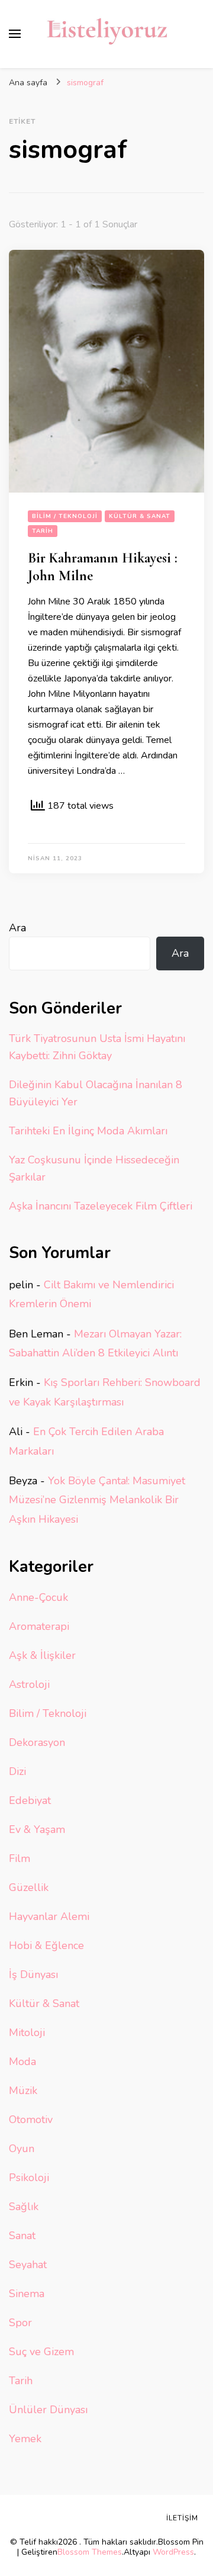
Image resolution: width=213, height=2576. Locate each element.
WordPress (173, 2552)
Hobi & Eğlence (46, 1945)
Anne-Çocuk (38, 1597)
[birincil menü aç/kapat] (15, 34)
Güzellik (29, 1887)
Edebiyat (30, 1800)
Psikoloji (29, 2178)
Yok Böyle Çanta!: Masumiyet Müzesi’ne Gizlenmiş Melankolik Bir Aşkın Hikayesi (97, 1500)
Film (20, 1858)
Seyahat (28, 2265)
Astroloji (29, 1684)
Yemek (25, 2439)
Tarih (43, 531)
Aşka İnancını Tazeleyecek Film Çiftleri (101, 1206)
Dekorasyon (37, 1742)
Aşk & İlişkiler (42, 1655)
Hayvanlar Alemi (49, 1916)
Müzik (23, 2091)
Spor (20, 2323)
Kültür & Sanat (140, 516)
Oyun (22, 2149)
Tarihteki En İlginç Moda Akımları (88, 1131)
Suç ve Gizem (41, 2352)
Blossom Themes (90, 2552)
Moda (22, 2062)
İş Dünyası (33, 1974)
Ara (17, 928)
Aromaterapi (39, 1626)
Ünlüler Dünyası (48, 2410)
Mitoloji (27, 2033)
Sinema (27, 2294)
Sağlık (24, 2207)
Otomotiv (31, 2120)
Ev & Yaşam (37, 1829)
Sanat (22, 2236)
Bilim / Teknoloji (65, 516)
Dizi (17, 1771)
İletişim (182, 2518)
